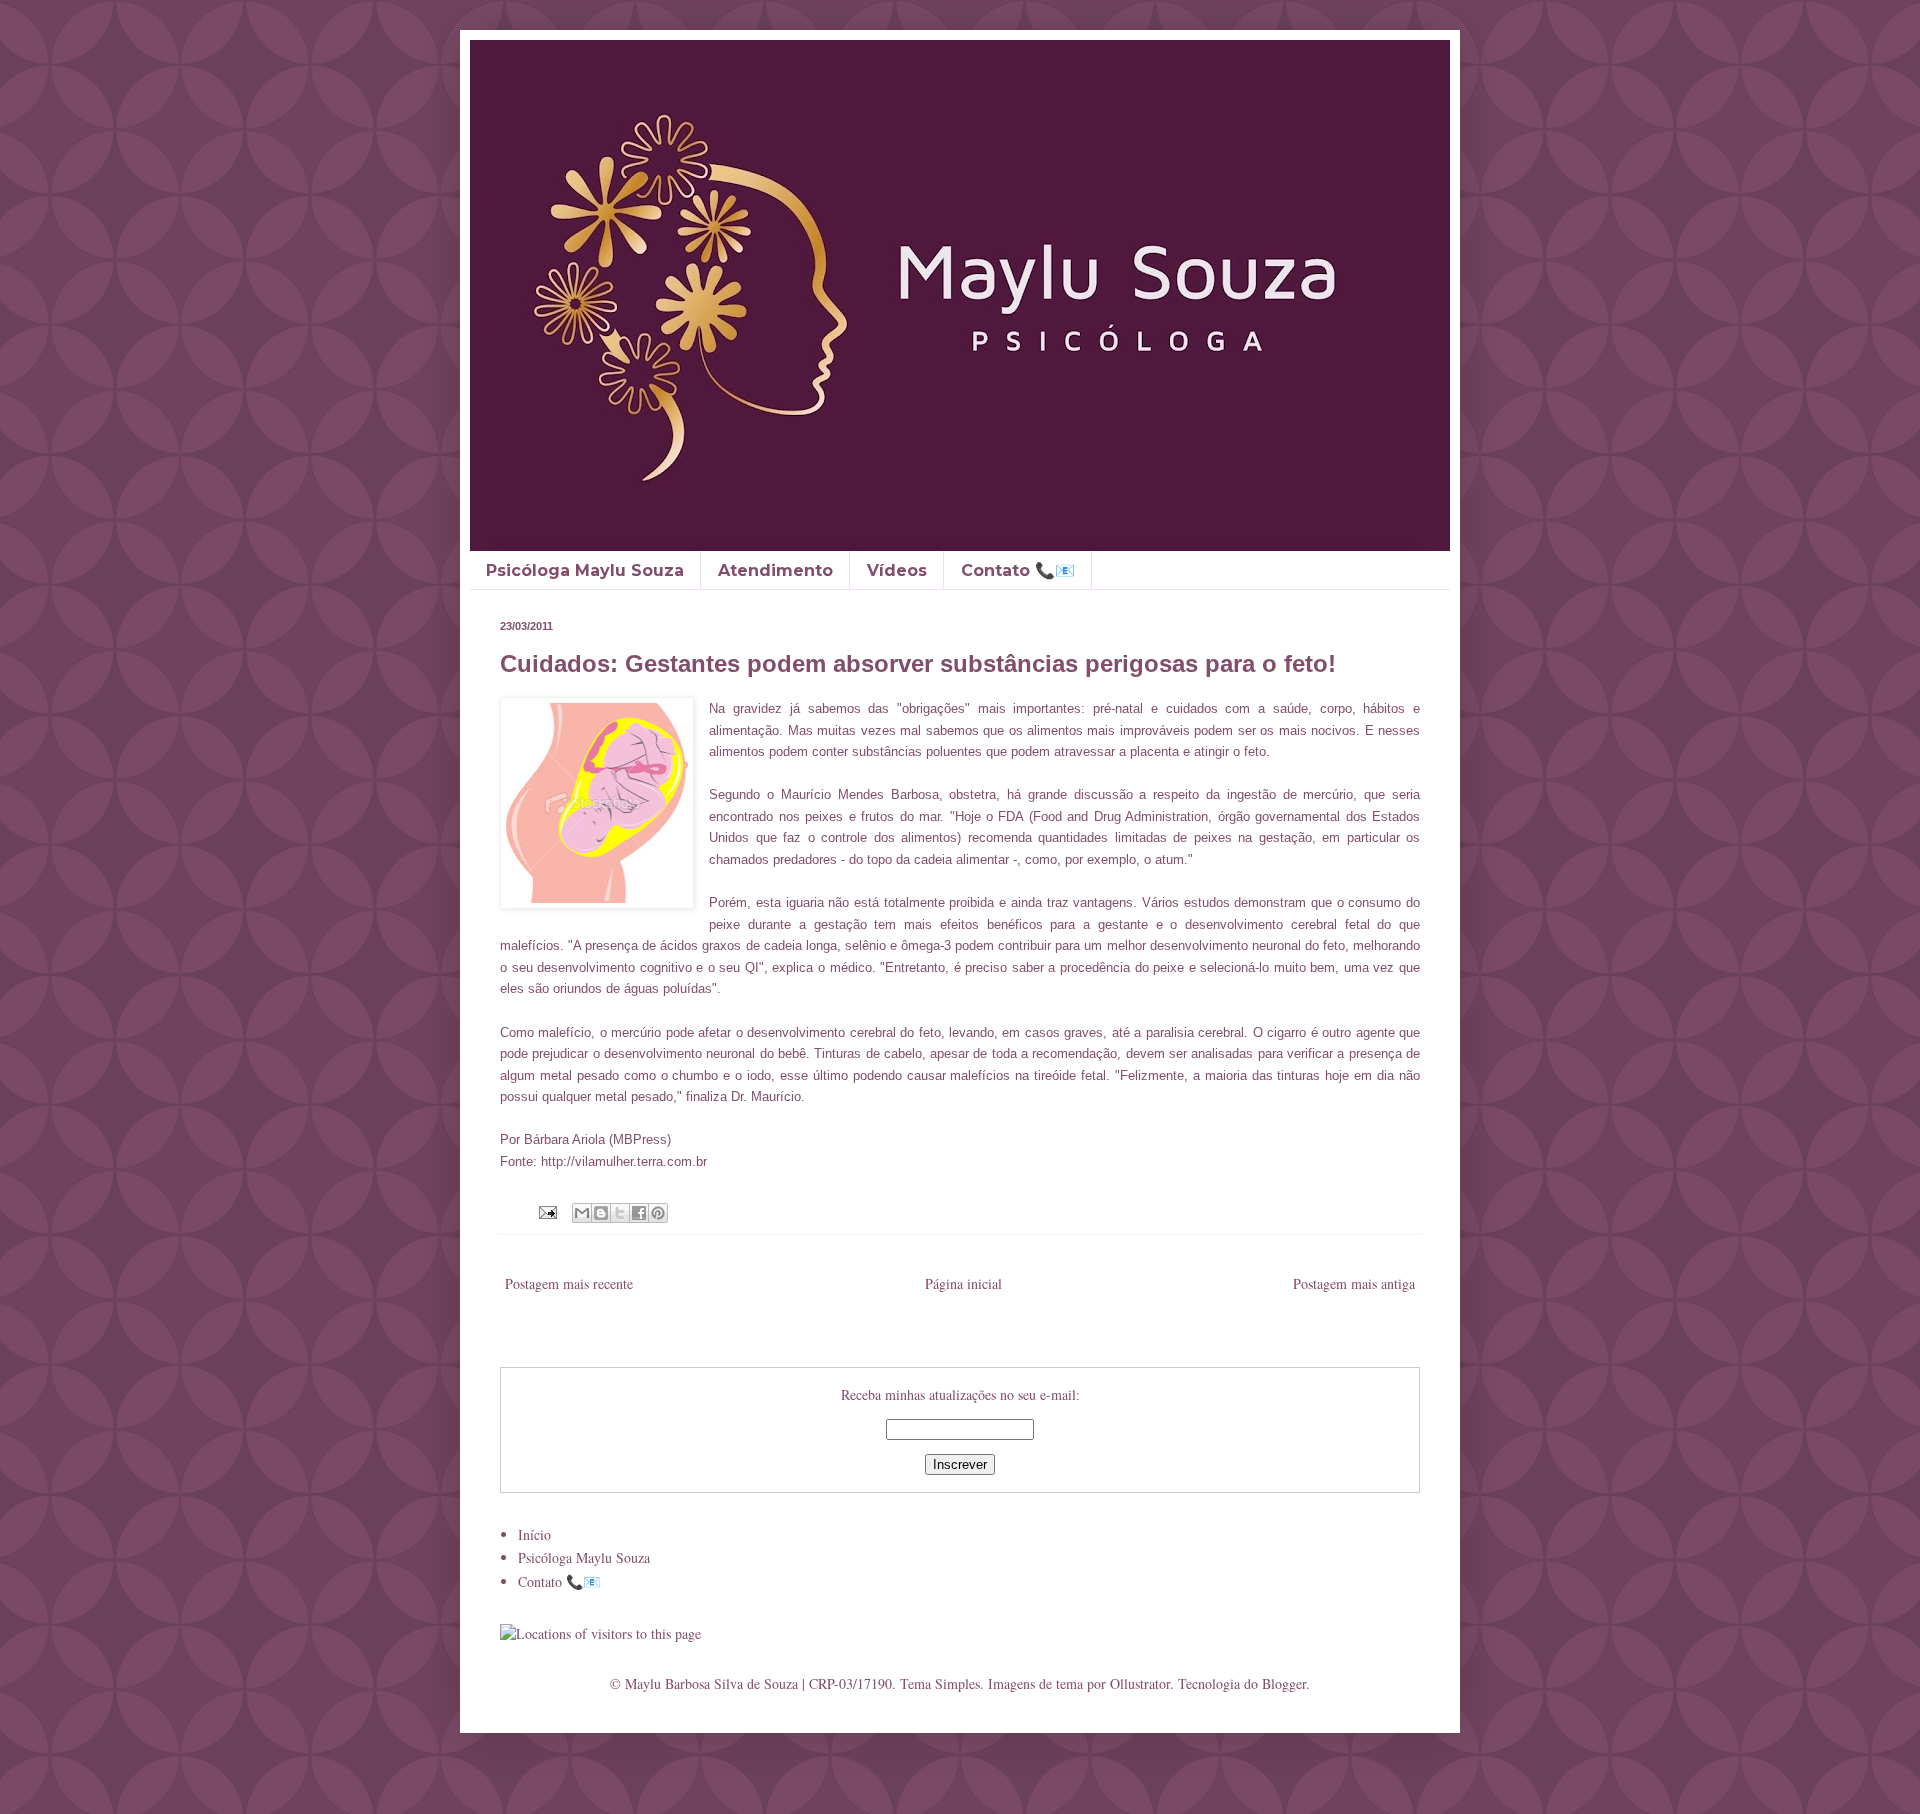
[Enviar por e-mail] (582, 1213)
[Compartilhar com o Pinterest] (658, 1213)
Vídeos (897, 570)
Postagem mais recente (569, 1283)
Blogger (1284, 1683)
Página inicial (963, 1283)
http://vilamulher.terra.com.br (624, 1161)
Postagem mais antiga (1354, 1283)
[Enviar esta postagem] (546, 1211)
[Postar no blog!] (601, 1213)
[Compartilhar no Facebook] (639, 1213)
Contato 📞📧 (1018, 570)
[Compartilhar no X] (620, 1213)
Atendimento (775, 570)
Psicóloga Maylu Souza (585, 570)
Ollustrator (1140, 1683)
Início (534, 1534)
